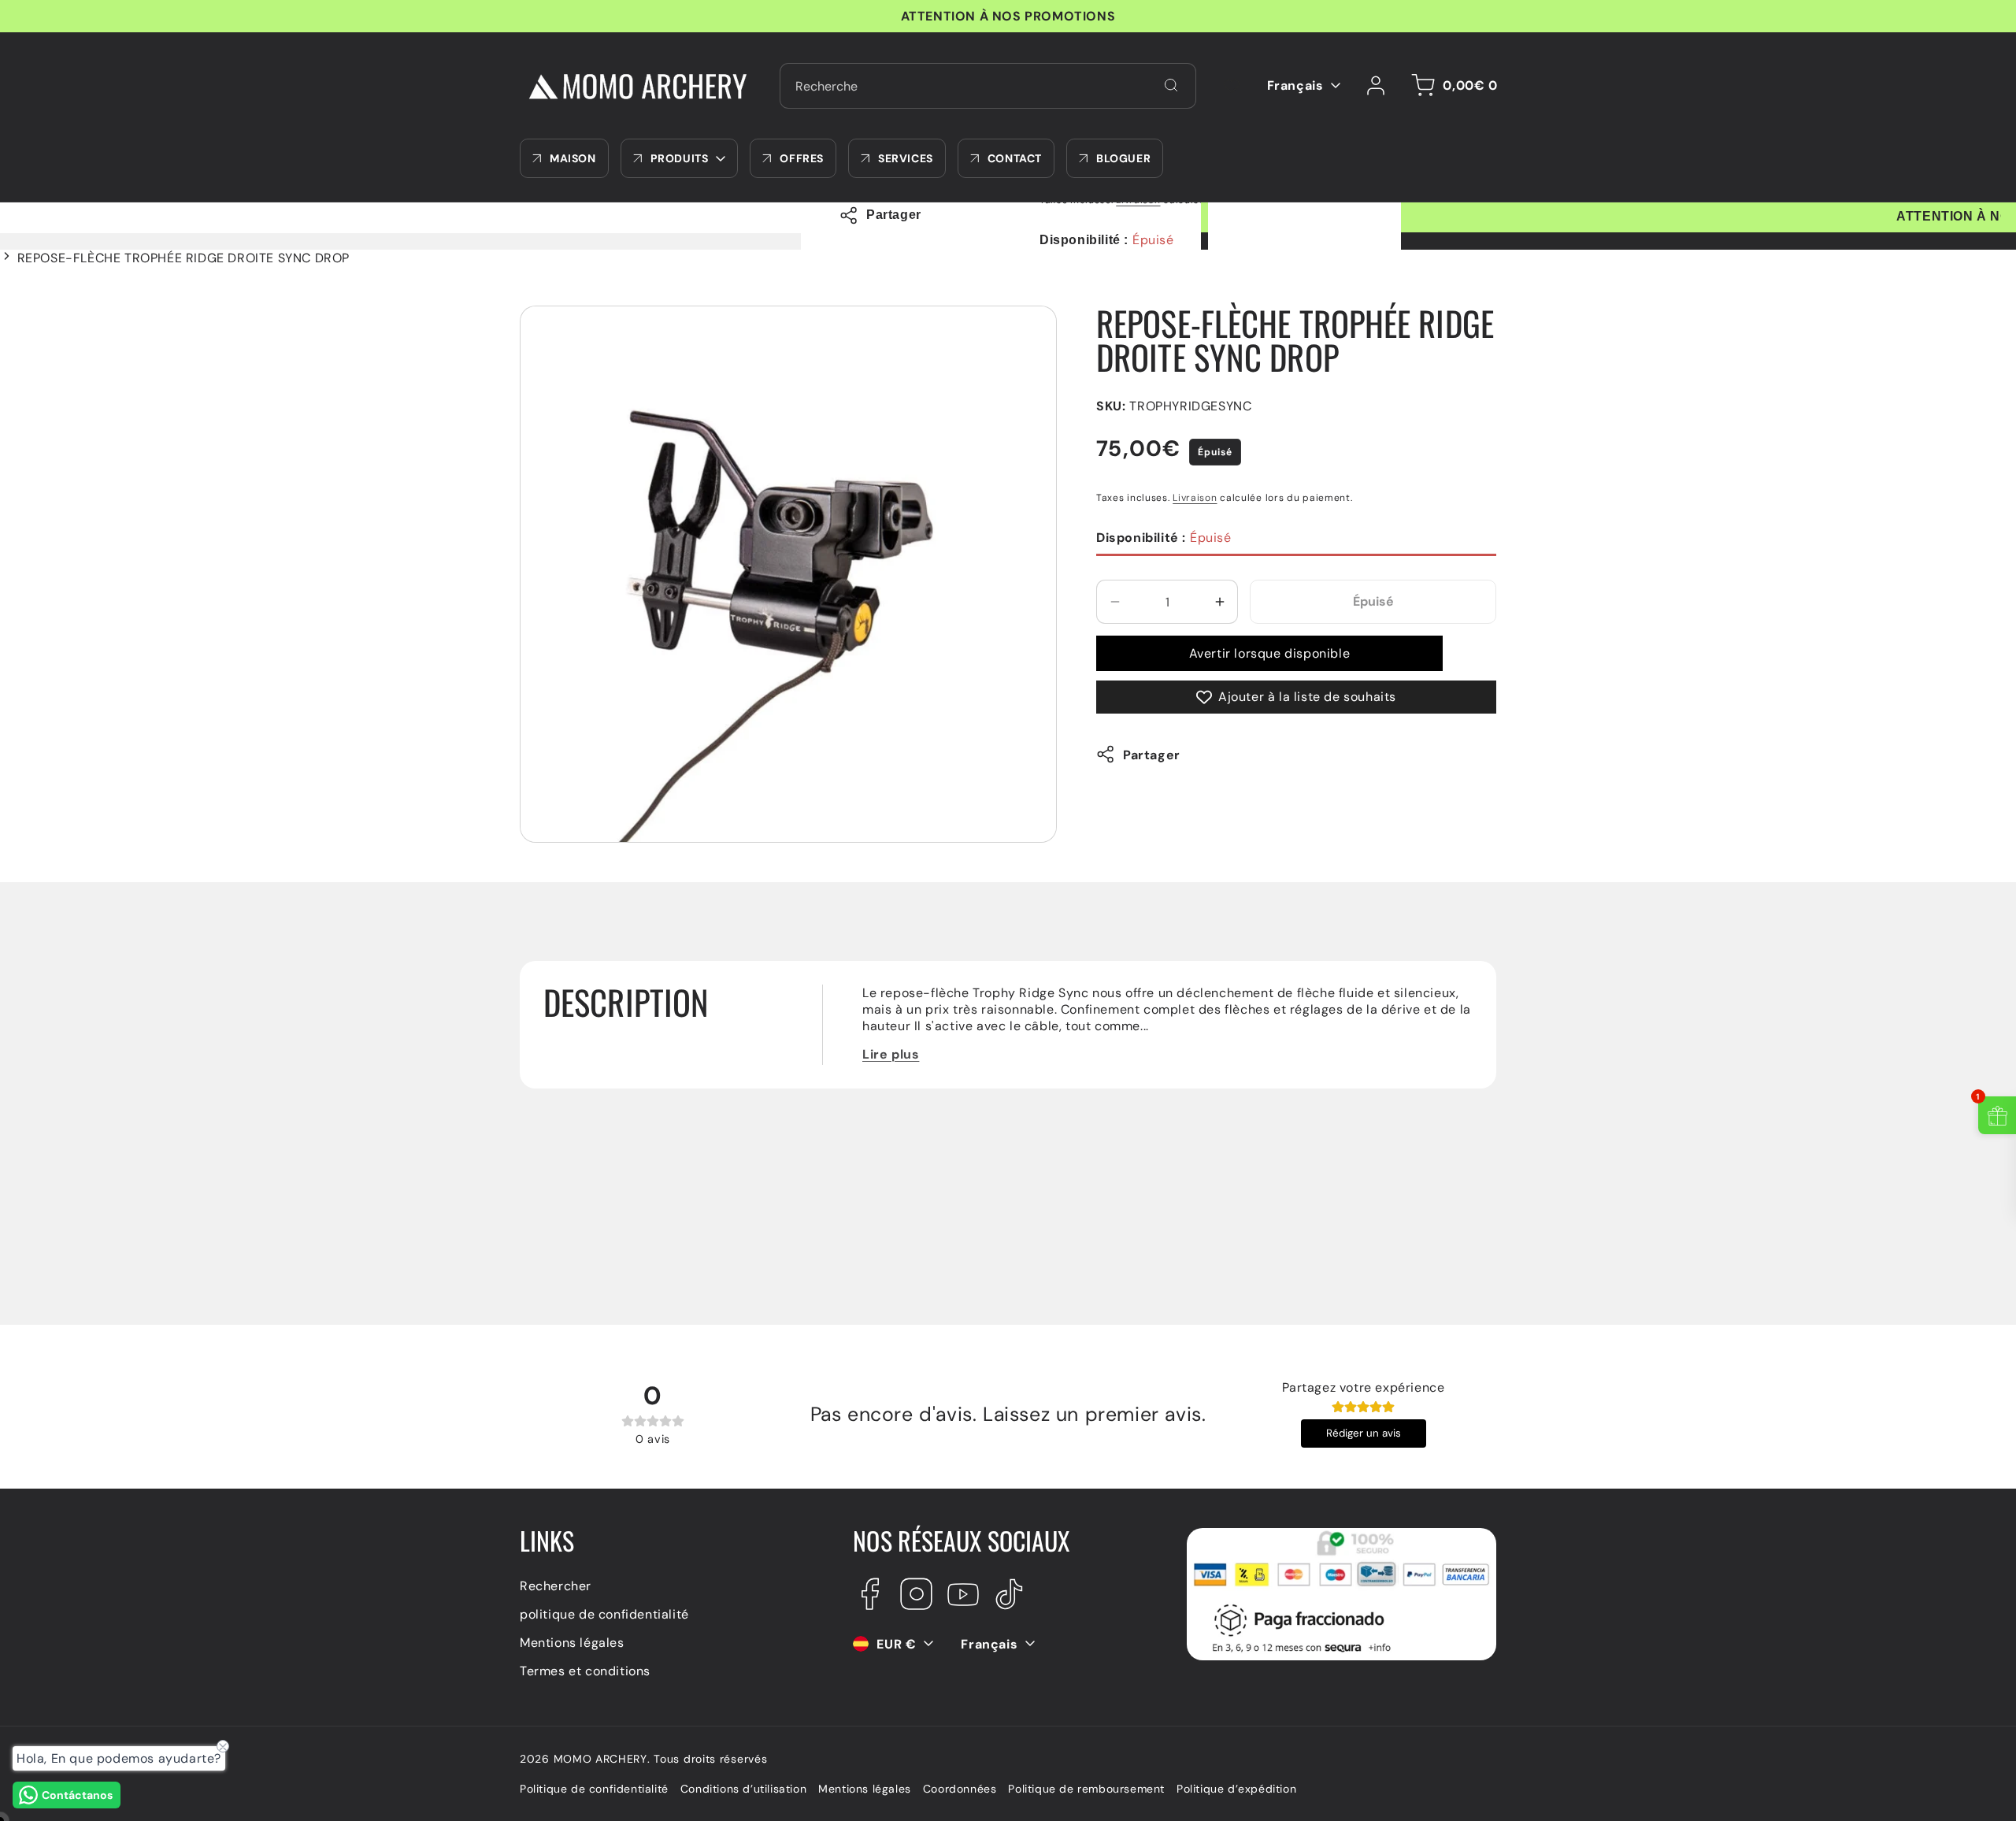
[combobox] (988, 86)
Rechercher (556, 1585)
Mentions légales (572, 1642)
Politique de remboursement (1086, 1789)
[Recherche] (1171, 85)
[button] (1452, 86)
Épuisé (1164, 538)
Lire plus (891, 1054)
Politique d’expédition (1236, 1789)
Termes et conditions (585, 1670)
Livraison (1195, 497)
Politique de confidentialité (594, 1789)
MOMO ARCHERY (600, 1759)
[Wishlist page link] (1232, 86)
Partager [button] (1152, 754)
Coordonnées (960, 1789)
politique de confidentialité (604, 1613)
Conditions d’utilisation (743, 1789)
